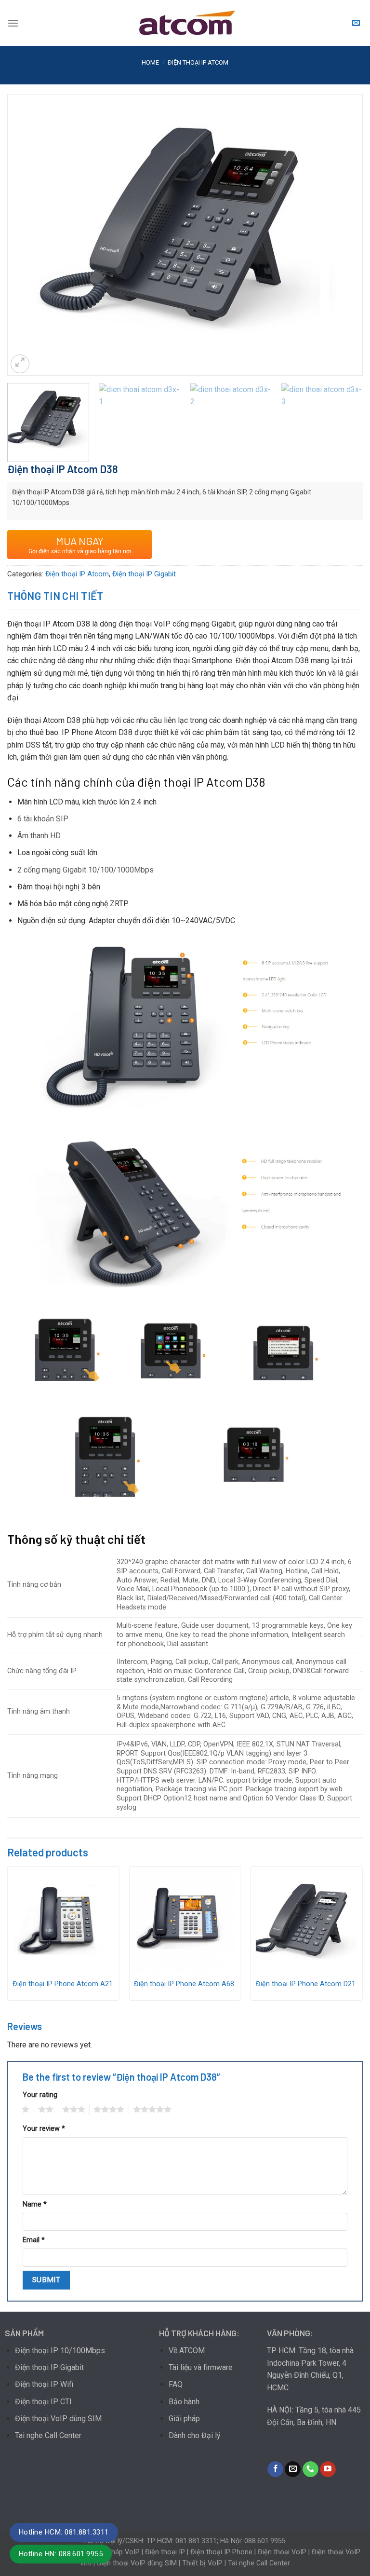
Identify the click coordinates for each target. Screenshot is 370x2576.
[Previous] (26, 235)
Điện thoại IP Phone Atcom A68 (184, 1984)
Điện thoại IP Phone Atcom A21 (63, 1984)
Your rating (40, 2095)
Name (35, 2204)
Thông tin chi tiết (55, 596)
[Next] (344, 235)
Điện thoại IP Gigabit (144, 574)
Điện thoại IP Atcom (198, 62)
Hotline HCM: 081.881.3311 (64, 2532)
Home (150, 62)
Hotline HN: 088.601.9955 (61, 2554)
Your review (44, 2129)
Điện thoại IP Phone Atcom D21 (306, 1984)
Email (34, 2240)
